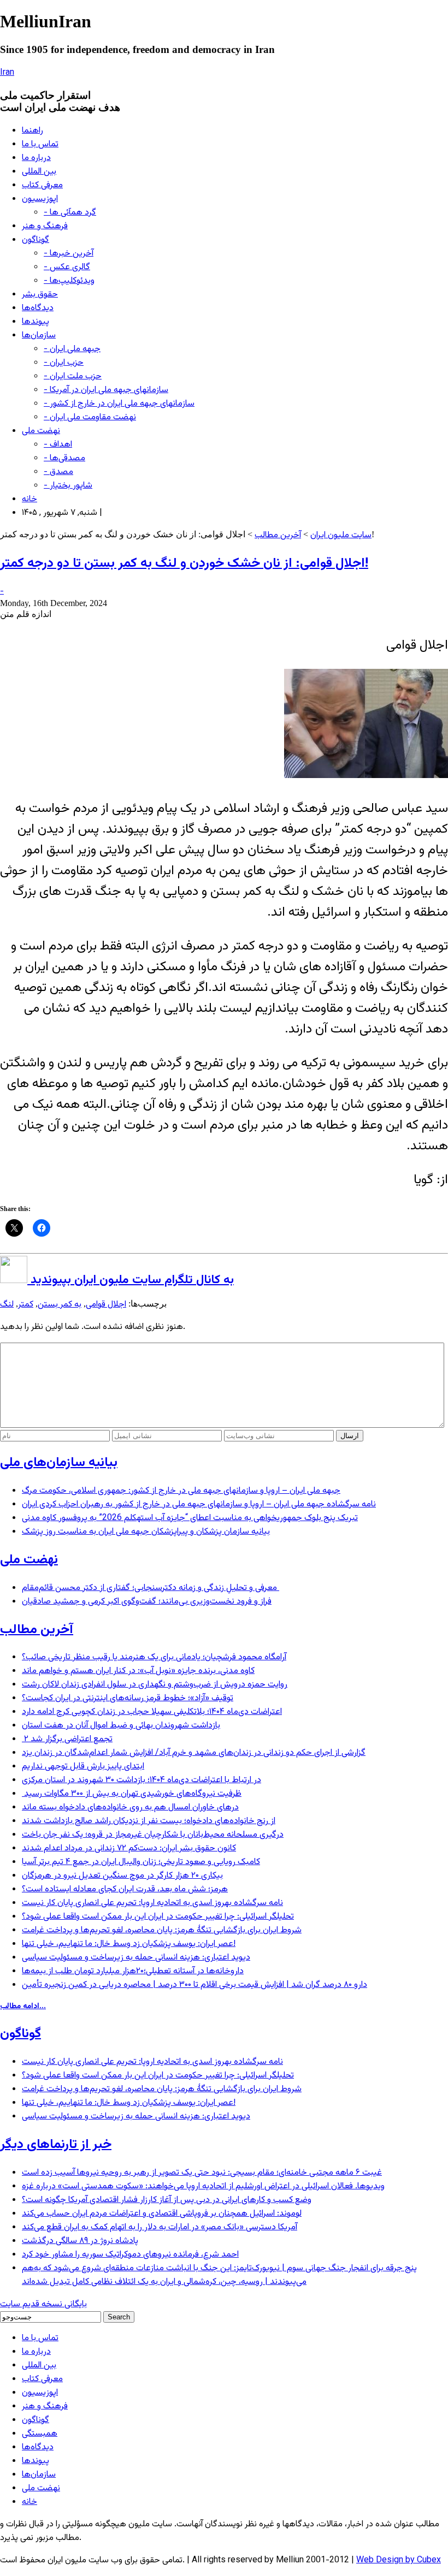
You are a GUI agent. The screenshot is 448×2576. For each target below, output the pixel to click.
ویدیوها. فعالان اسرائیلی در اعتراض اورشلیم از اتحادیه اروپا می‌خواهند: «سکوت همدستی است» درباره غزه (203, 2186)
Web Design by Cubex (399, 2560)
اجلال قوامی (106, 1305)
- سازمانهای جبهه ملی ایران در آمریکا (106, 390)
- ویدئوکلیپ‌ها (69, 281)
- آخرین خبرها (69, 254)
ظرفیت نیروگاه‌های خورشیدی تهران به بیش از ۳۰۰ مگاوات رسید (132, 1794)
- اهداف (58, 445)
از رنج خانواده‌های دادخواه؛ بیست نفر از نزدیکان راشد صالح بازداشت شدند (149, 1821)
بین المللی (39, 172)
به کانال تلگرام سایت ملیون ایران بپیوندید (131, 1280)
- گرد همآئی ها (70, 213)
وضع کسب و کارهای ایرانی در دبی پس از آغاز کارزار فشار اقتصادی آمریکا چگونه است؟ (167, 2200)
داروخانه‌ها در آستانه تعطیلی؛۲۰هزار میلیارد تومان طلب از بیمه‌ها (133, 1971)
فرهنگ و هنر (45, 226)
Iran (7, 73)
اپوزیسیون (40, 199)
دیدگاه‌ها (38, 308)
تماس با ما (40, 144)
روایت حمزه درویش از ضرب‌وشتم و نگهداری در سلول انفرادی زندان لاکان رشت (155, 1685)
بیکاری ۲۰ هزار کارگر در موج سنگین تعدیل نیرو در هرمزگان (122, 1876)
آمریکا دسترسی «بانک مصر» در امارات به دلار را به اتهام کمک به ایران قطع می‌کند (160, 2227)
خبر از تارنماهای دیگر (56, 2145)
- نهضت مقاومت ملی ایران (90, 417)
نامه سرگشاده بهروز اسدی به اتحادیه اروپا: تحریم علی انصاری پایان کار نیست (152, 1903)
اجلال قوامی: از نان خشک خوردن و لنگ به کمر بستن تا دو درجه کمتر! (184, 563)
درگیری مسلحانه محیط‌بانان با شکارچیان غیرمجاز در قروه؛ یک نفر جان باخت (153, 1835)
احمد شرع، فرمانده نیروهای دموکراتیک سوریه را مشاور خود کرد (130, 2255)
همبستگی (40, 2434)
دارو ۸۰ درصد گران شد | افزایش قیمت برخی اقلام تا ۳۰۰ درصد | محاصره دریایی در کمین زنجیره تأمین (194, 1985)
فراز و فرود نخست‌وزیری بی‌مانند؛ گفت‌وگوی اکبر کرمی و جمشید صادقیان (147, 1602)
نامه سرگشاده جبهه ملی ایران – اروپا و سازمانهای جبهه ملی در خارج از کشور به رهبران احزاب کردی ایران (199, 1504)
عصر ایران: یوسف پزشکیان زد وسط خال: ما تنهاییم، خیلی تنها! (129, 1944)
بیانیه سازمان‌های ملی (59, 1463)
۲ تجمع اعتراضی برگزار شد (67, 1739)
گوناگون (36, 240)
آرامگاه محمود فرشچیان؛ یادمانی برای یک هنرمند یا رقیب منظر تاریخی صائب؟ (154, 1657)
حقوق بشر (40, 295)
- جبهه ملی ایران (72, 349)
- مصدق (58, 472)
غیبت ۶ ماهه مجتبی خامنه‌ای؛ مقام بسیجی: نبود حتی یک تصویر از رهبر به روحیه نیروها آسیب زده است (202, 2173)
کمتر (26, 1305)
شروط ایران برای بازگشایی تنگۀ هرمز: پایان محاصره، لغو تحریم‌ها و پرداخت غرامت (162, 1930)
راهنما (33, 131)
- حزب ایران (64, 363)
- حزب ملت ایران (73, 376)
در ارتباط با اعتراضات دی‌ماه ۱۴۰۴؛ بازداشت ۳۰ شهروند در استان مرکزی (142, 1780)
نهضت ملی (41, 431)
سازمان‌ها (39, 336)
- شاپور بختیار (68, 486)
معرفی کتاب (42, 185)
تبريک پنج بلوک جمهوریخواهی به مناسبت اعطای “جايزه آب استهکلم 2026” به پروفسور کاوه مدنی (190, 1518)
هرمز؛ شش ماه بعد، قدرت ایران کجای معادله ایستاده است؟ (125, 1889)
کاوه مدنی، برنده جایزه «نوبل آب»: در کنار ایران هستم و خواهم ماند (138, 1671)
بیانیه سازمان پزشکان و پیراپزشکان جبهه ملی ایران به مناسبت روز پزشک (146, 1532)
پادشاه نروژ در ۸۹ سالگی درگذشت (80, 2241)
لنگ (7, 1305)
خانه (30, 499)
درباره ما (36, 158)
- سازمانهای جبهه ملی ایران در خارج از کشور (119, 404)
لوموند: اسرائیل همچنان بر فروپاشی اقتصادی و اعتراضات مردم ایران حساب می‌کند (162, 2214)
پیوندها (36, 322)
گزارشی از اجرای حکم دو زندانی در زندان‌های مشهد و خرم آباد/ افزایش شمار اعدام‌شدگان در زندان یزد (194, 1753)
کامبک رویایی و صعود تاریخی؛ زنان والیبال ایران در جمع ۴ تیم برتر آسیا (141, 1862)
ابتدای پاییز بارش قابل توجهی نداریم (83, 1767)
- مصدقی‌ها (64, 458)
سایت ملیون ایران (341, 535)
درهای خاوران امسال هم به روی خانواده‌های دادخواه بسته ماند (130, 1808)
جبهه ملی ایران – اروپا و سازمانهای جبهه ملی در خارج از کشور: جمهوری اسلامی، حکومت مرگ (181, 1491)
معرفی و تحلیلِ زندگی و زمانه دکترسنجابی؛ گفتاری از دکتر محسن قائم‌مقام (151, 1588)
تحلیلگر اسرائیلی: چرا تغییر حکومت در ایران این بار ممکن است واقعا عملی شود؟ (158, 1917)
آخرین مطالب (278, 535)
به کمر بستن (60, 1305)
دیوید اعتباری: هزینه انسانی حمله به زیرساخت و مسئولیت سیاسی (136, 1958)
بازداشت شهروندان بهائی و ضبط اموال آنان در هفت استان (121, 1726)
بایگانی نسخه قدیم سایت (43, 2304)
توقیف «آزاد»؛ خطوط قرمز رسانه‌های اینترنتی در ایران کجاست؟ (128, 1698)
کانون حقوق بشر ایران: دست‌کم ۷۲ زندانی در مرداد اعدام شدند (129, 1848)
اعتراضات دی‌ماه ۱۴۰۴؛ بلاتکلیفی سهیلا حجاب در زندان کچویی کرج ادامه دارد (152, 1712)
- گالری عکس (67, 267)
